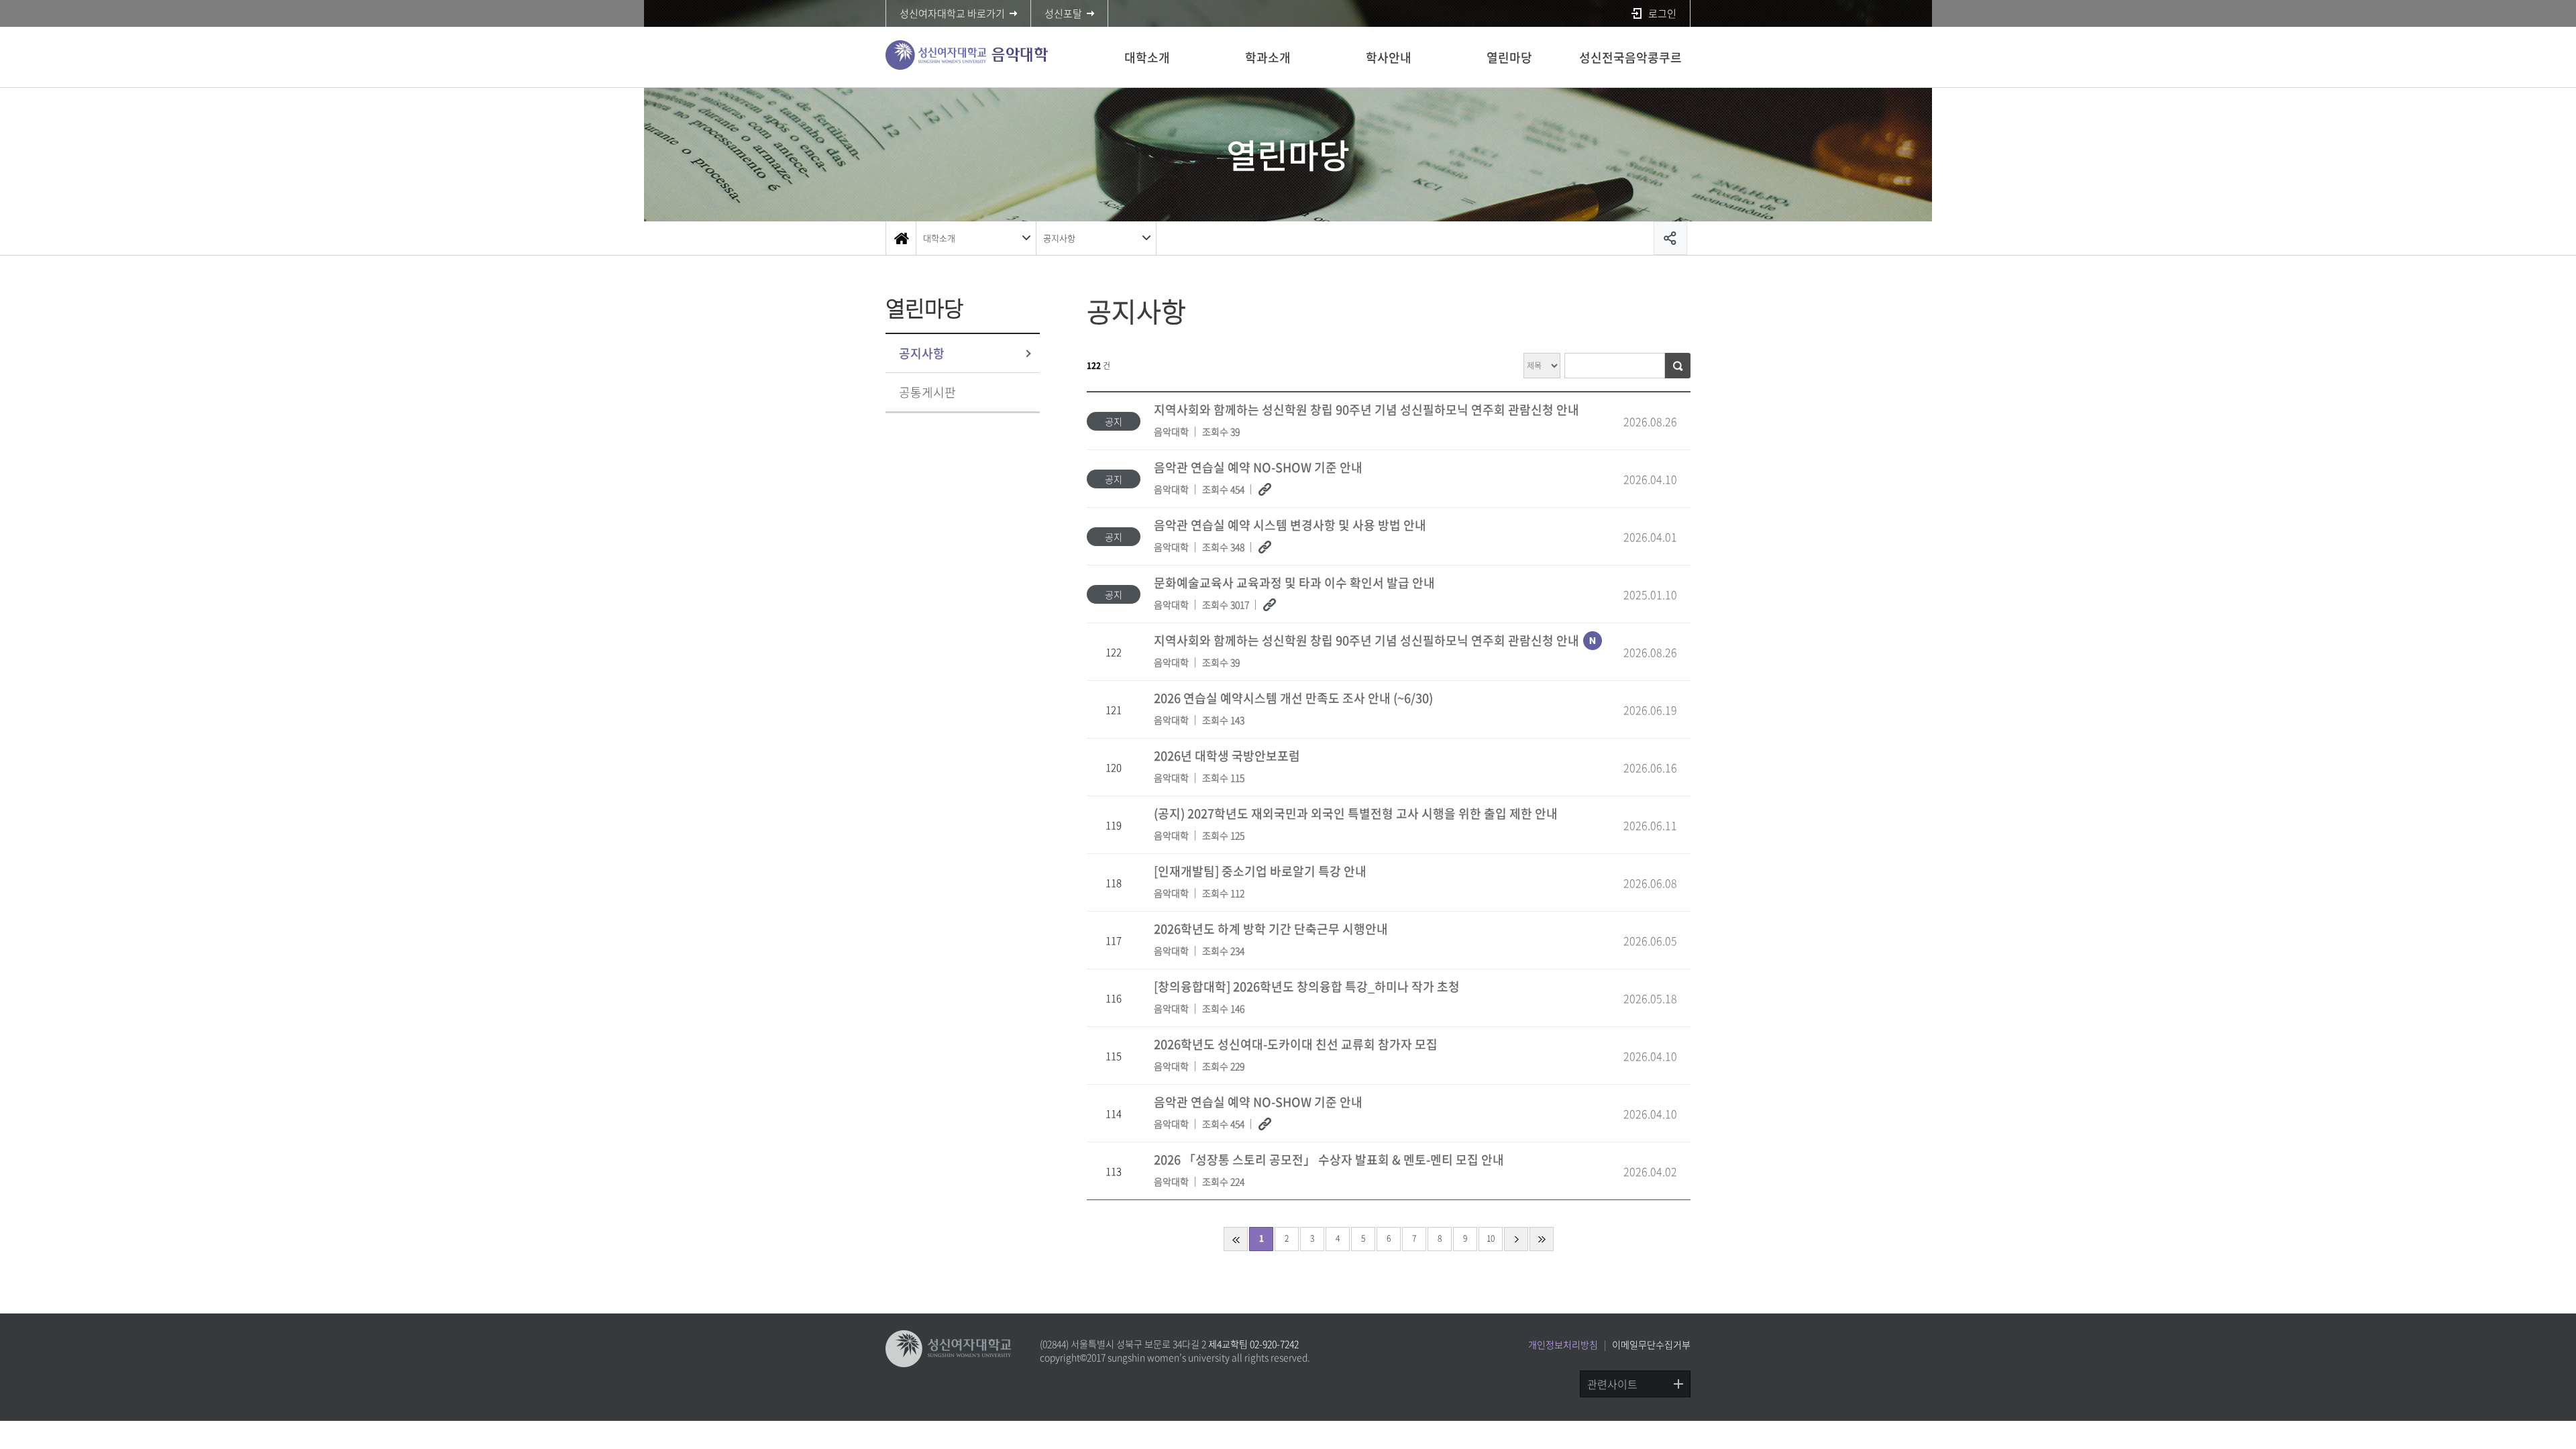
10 (1491, 1238)
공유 (1670, 238)
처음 (1236, 1239)
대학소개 (1147, 57)
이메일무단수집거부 (1651, 1344)
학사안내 (1389, 57)
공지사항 (1059, 238)
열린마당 (1509, 57)
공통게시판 (927, 392)
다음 (1516, 1239)
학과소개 (1268, 57)
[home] (901, 238)
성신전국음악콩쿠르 (1630, 57)
